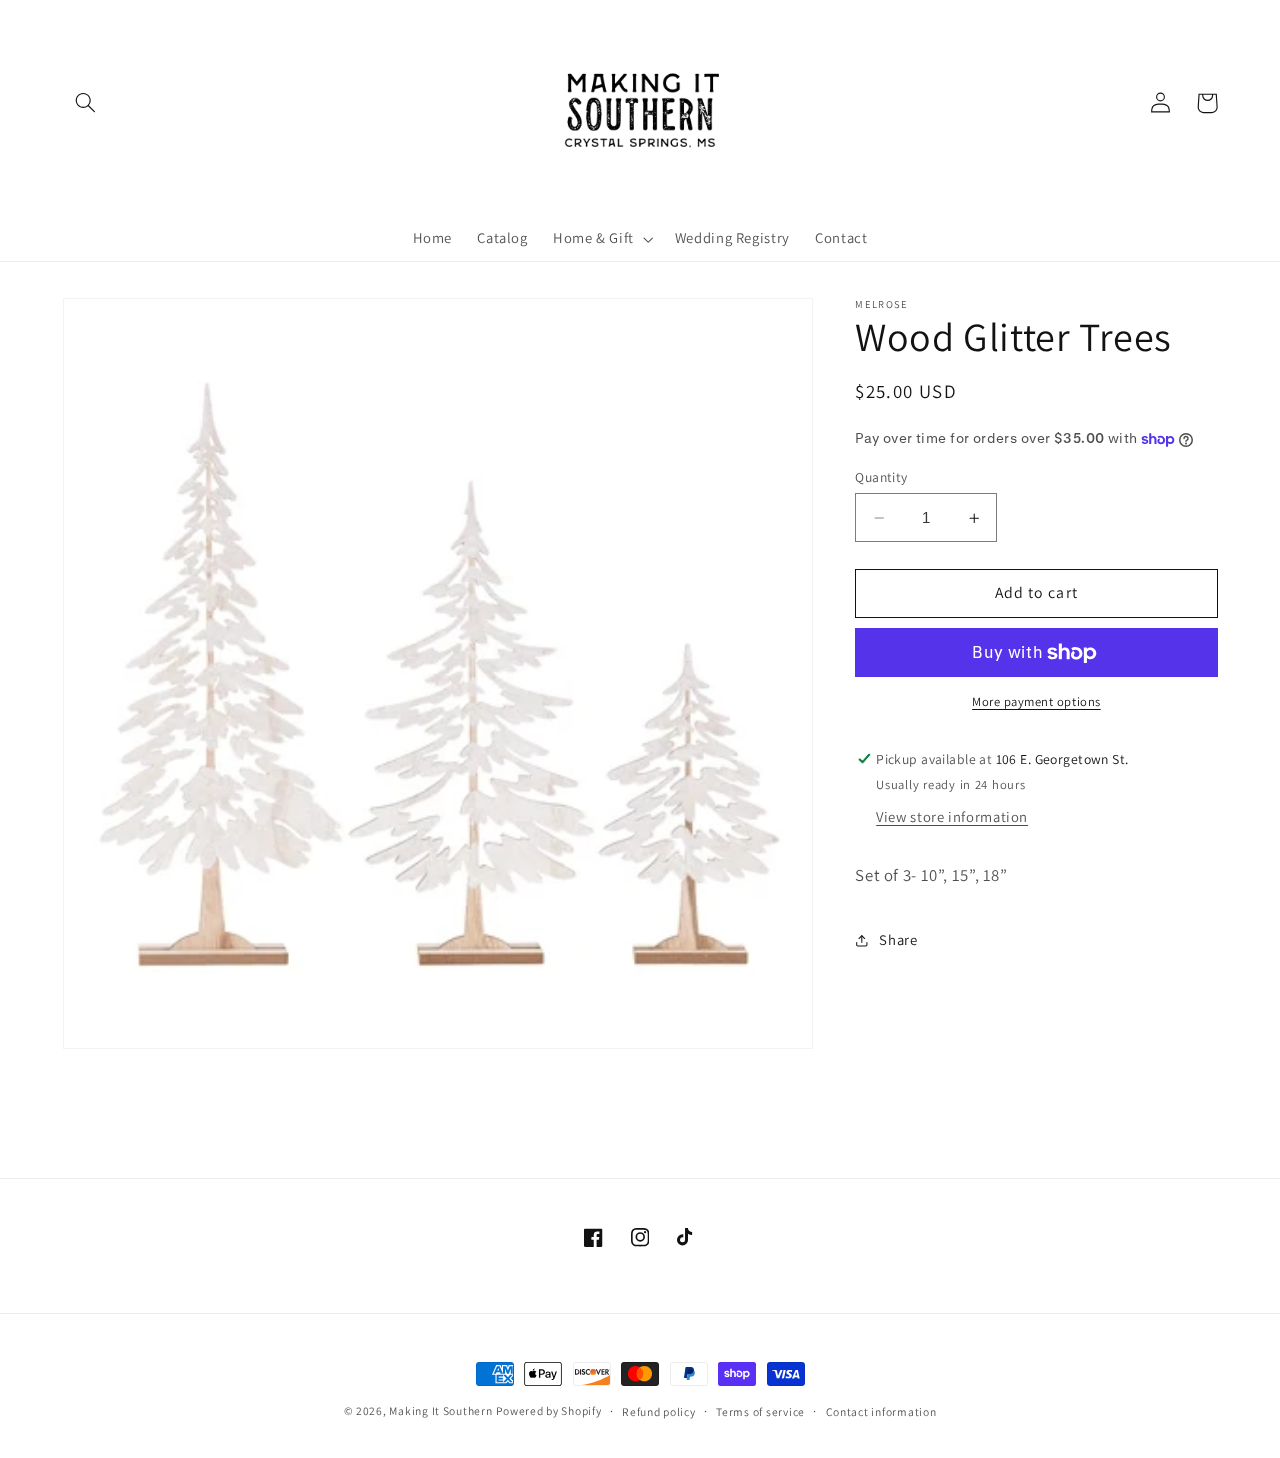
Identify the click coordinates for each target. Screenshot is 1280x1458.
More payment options (1036, 702)
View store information (952, 817)
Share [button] (898, 939)
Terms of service (760, 1411)
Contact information (881, 1411)
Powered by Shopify (548, 1410)
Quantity (881, 477)
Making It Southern (440, 1410)
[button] (86, 103)
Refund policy (659, 1411)
